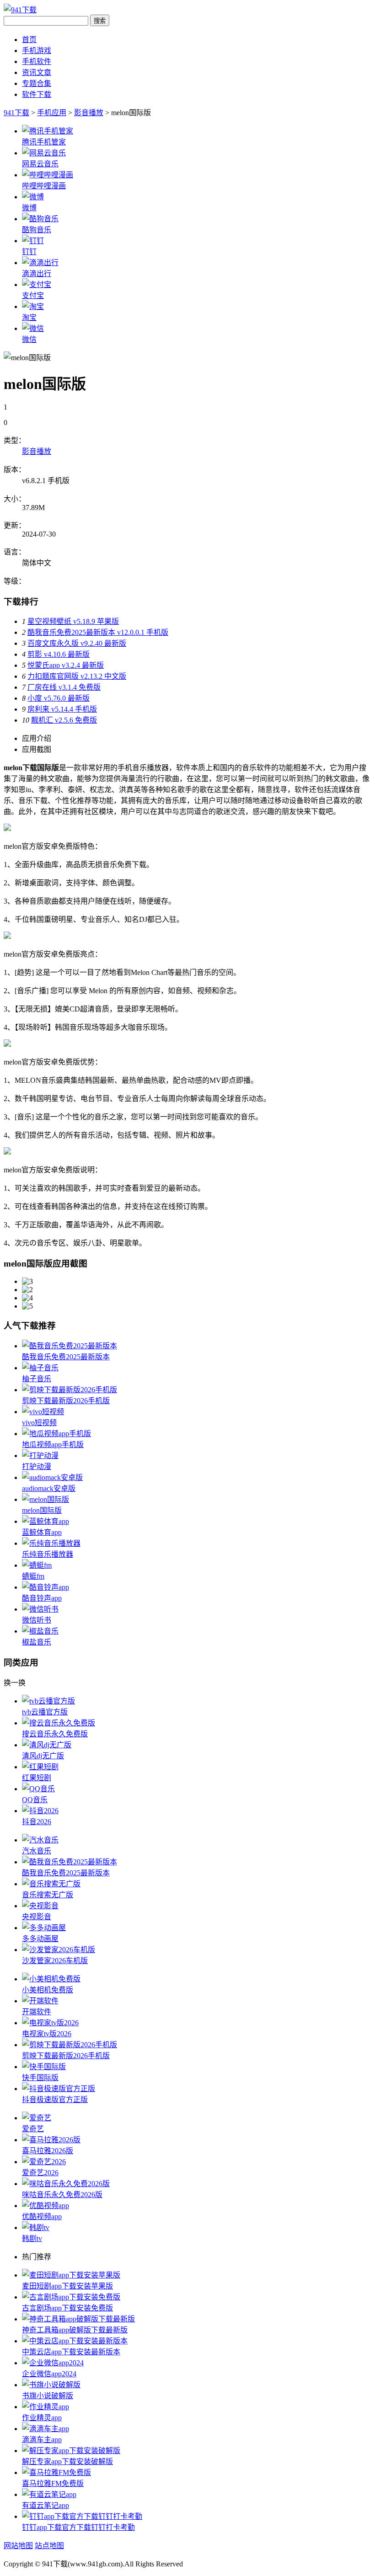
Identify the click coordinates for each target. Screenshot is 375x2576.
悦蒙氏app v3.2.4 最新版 (66, 665)
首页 (29, 40)
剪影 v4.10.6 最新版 (59, 654)
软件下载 (37, 94)
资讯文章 (37, 72)
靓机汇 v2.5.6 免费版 (64, 720)
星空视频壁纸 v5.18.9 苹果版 (73, 621)
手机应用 (52, 113)
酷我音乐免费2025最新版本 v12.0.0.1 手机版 (98, 632)
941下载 (16, 113)
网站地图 (18, 2546)
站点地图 (49, 2546)
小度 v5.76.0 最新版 (59, 698)
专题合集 (37, 83)
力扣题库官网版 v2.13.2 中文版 (77, 676)
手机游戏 (37, 51)
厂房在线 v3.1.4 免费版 (64, 687)
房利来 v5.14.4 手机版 (62, 709)
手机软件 (37, 61)
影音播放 (89, 113)
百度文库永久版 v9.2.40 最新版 (77, 643)
